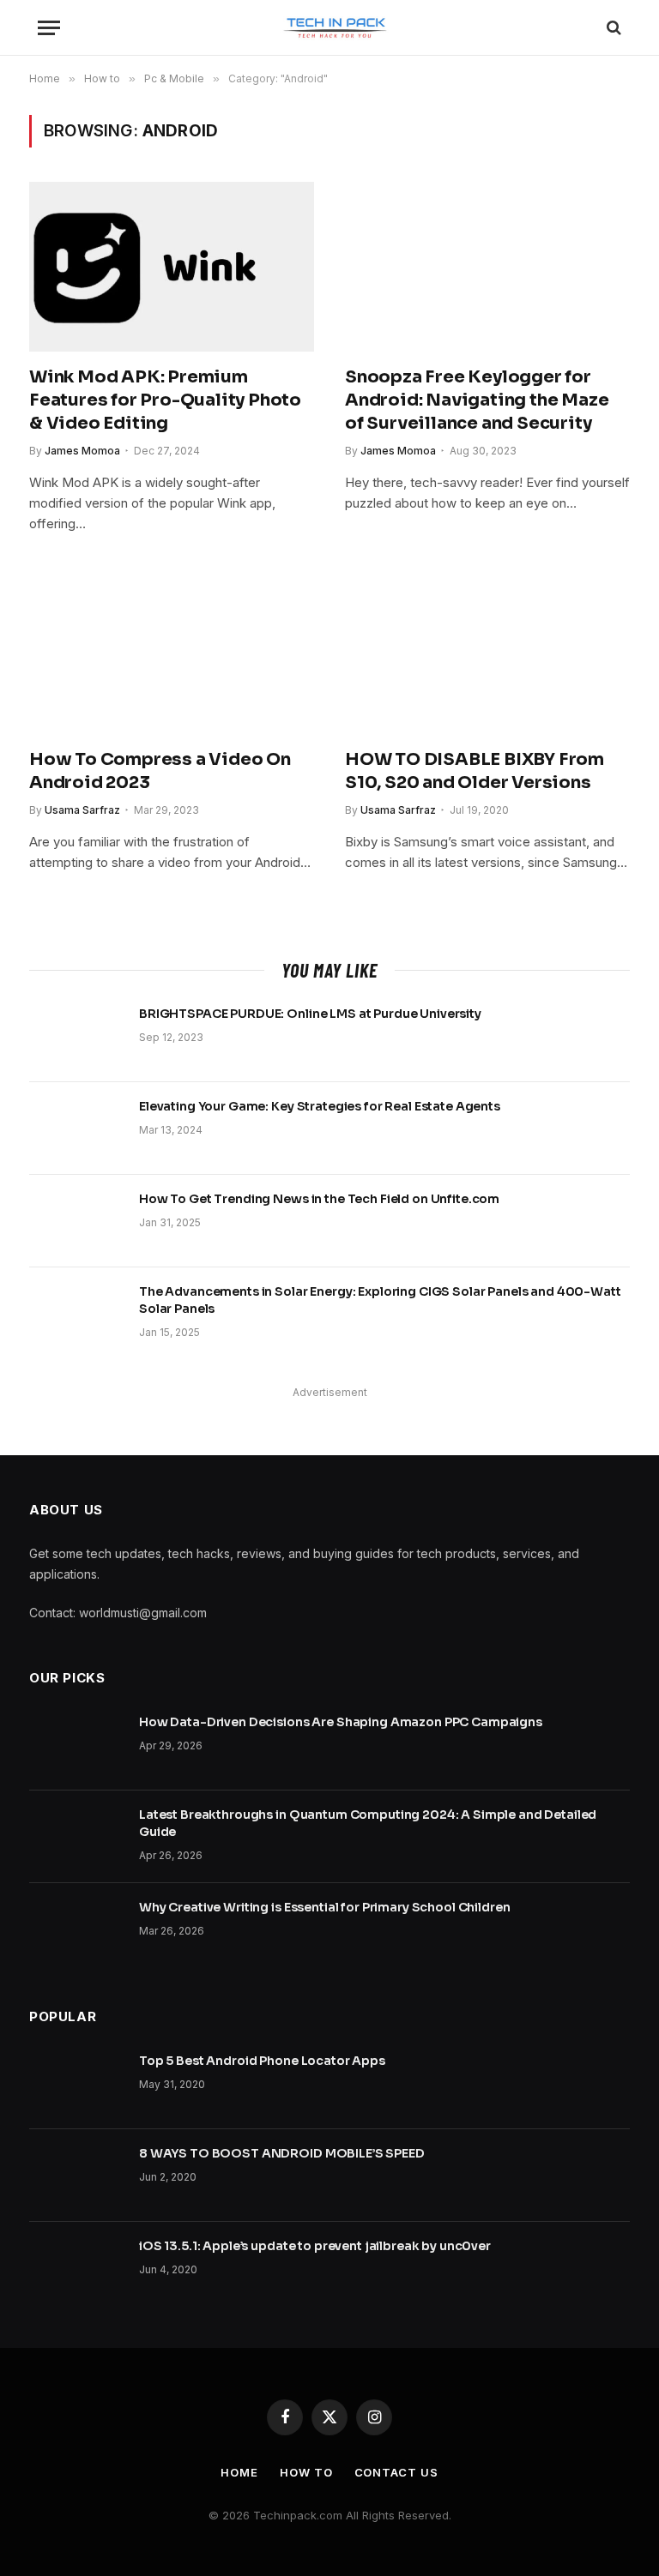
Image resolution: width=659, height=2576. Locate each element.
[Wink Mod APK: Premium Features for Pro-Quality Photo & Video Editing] (172, 267)
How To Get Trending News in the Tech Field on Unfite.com (319, 1199)
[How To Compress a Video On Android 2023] (172, 650)
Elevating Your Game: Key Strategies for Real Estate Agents (320, 1106)
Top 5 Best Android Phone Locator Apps (262, 2061)
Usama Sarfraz (82, 810)
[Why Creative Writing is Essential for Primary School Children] (76, 1929)
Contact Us (396, 2472)
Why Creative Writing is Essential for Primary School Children (324, 1907)
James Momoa (82, 451)
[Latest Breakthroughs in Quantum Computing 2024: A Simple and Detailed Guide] (76, 1837)
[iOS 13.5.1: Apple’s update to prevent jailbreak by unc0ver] (76, 2268)
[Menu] (49, 28)
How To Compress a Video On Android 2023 (160, 771)
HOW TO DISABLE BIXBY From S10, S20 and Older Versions (475, 771)
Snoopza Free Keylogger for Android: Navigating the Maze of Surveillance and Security (477, 400)
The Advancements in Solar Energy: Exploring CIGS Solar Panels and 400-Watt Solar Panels (380, 1300)
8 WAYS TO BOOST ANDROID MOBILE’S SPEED (282, 2153)
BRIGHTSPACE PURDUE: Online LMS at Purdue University (310, 1014)
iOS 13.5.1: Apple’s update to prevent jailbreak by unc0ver (315, 2246)
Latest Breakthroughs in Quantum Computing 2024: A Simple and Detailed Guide (368, 1823)
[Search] (612, 28)
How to (306, 2472)
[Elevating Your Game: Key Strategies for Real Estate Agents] (76, 1129)
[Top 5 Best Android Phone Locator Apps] (76, 2083)
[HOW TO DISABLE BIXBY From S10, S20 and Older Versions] (487, 650)
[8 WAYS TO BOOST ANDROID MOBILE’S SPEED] (76, 2176)
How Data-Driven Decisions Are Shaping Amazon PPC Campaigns (341, 1722)
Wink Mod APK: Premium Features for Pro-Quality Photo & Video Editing (165, 400)
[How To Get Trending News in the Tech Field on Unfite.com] (76, 1221)
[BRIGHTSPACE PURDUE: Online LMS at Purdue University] (76, 1036)
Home (239, 2472)
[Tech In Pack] (329, 28)
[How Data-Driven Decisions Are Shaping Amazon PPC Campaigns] (76, 1744)
